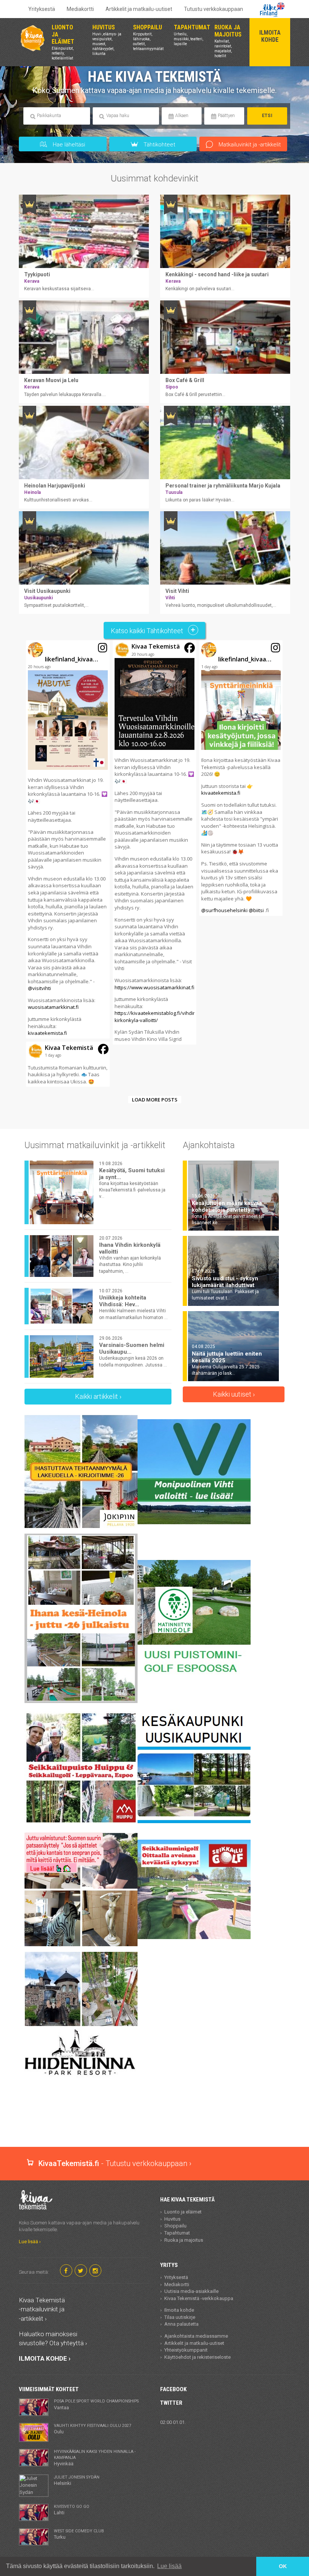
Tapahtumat (177, 2233)
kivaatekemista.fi (47, 1033)
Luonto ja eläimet (183, 2212)
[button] (68, 839)
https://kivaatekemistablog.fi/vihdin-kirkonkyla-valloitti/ (156, 1017)
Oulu (93, 2429)
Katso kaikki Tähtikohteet (148, 631)
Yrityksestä (42, 9)
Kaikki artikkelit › (98, 1396)
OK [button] (283, 2566)
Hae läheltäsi (68, 145)
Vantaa (96, 2404)
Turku (79, 2534)
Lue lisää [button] (169, 2566)
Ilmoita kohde (179, 2310)
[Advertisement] (156, 2121)
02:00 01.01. (173, 2422)
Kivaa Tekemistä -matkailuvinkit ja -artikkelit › (42, 2309)
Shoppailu (175, 2226)
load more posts (155, 1100)
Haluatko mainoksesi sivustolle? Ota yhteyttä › (53, 2338)
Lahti (72, 2510)
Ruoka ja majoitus (184, 2240)
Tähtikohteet (159, 145)
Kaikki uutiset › (234, 1394)
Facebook (173, 2389)
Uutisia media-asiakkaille (191, 2291)
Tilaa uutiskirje (180, 2317)
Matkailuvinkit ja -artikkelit (249, 145)
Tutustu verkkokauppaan (213, 9)
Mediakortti (80, 9)
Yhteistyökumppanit (186, 2350)
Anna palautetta (181, 2324)
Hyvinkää (95, 2458)
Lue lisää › (30, 2242)
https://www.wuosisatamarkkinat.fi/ (155, 987)
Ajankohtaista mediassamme (196, 2336)
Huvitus (172, 2219)
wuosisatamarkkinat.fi (53, 1007)
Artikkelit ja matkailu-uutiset (139, 9)
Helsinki (77, 2480)
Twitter (171, 2403)
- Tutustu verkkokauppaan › (115, 2163)
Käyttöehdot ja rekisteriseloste (197, 2357)
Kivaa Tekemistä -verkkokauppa (199, 2298)
